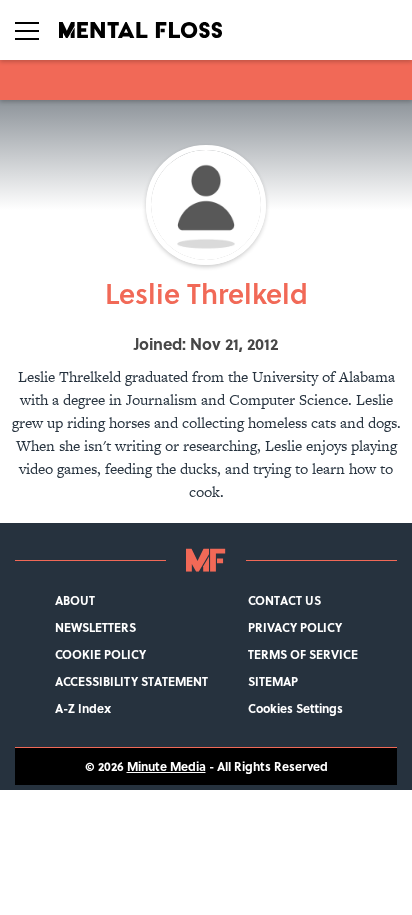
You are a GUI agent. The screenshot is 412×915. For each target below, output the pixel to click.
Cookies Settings (295, 708)
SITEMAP (273, 681)
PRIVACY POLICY (295, 627)
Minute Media (166, 766)
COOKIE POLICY (100, 654)
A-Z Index (83, 708)
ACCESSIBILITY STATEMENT (131, 681)
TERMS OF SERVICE (303, 654)
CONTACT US (284, 600)
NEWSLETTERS (95, 627)
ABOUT (75, 600)
